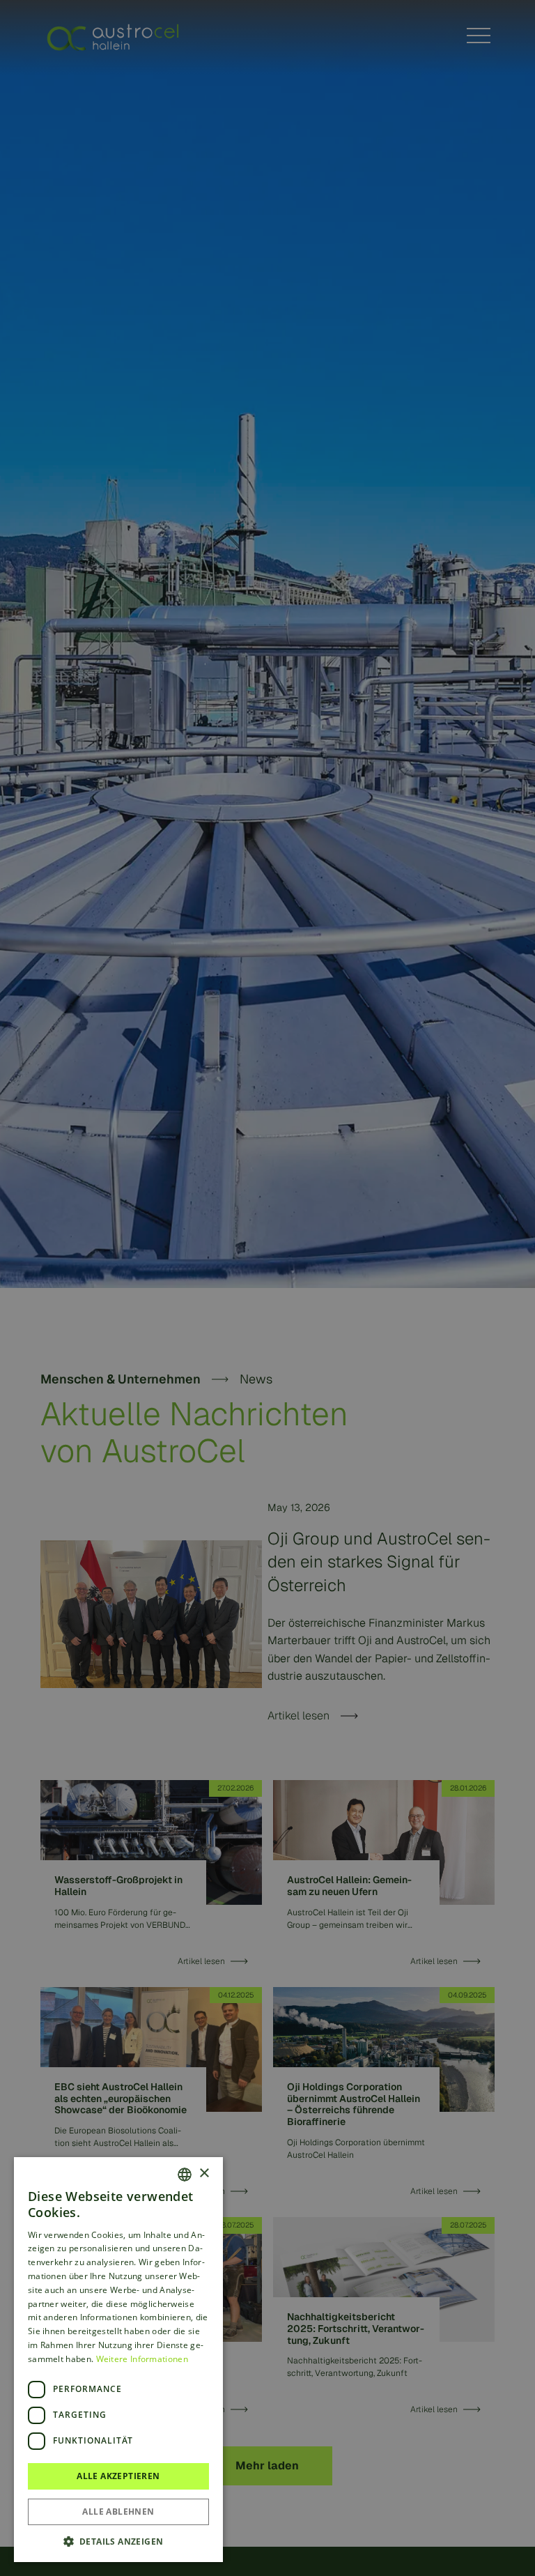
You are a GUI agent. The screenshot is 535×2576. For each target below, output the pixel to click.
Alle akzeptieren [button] (118, 2476)
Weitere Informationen (142, 2359)
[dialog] (267, 1288)
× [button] (204, 2173)
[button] (118, 2541)
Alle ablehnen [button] (118, 2512)
